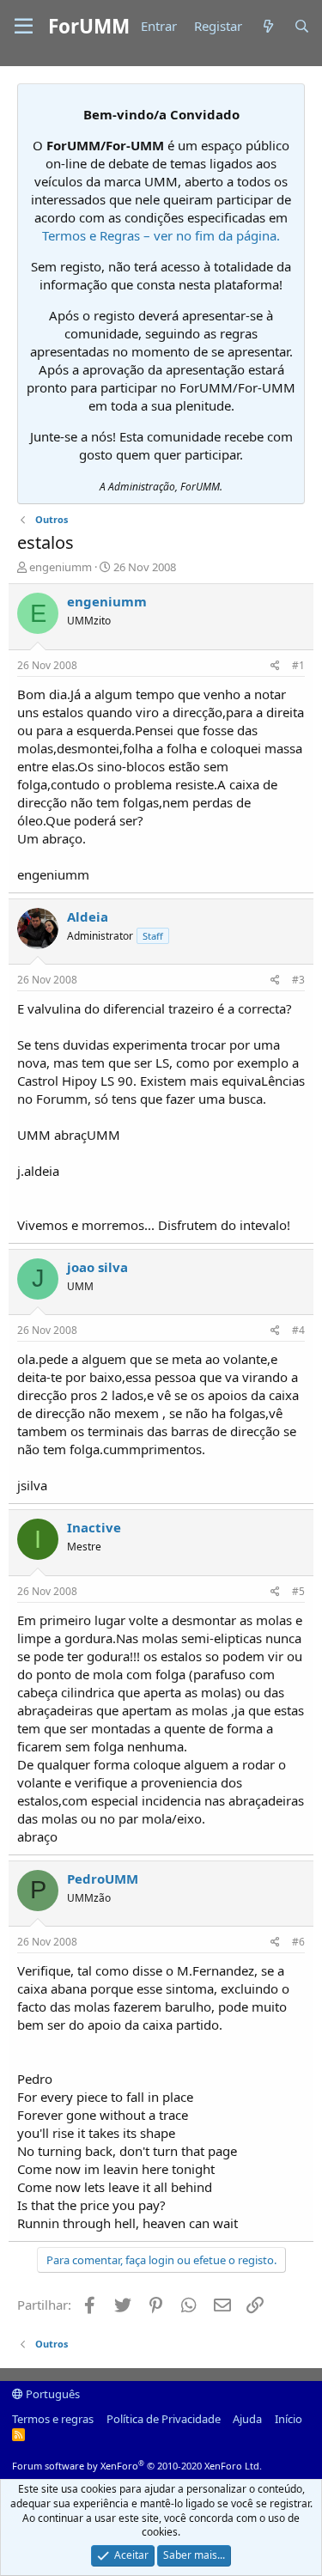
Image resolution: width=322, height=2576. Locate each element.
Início (289, 2419)
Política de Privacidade (164, 2419)
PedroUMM (103, 1879)
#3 (298, 980)
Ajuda (247, 2419)
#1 (298, 665)
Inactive (94, 1527)
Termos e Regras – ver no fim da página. (161, 235)
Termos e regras (53, 2419)
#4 (298, 1330)
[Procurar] (302, 26)
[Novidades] (267, 26)
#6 (298, 1942)
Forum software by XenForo (137, 2466)
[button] (24, 27)
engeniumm (61, 567)
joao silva (97, 1267)
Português (52, 2394)
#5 (298, 1591)
